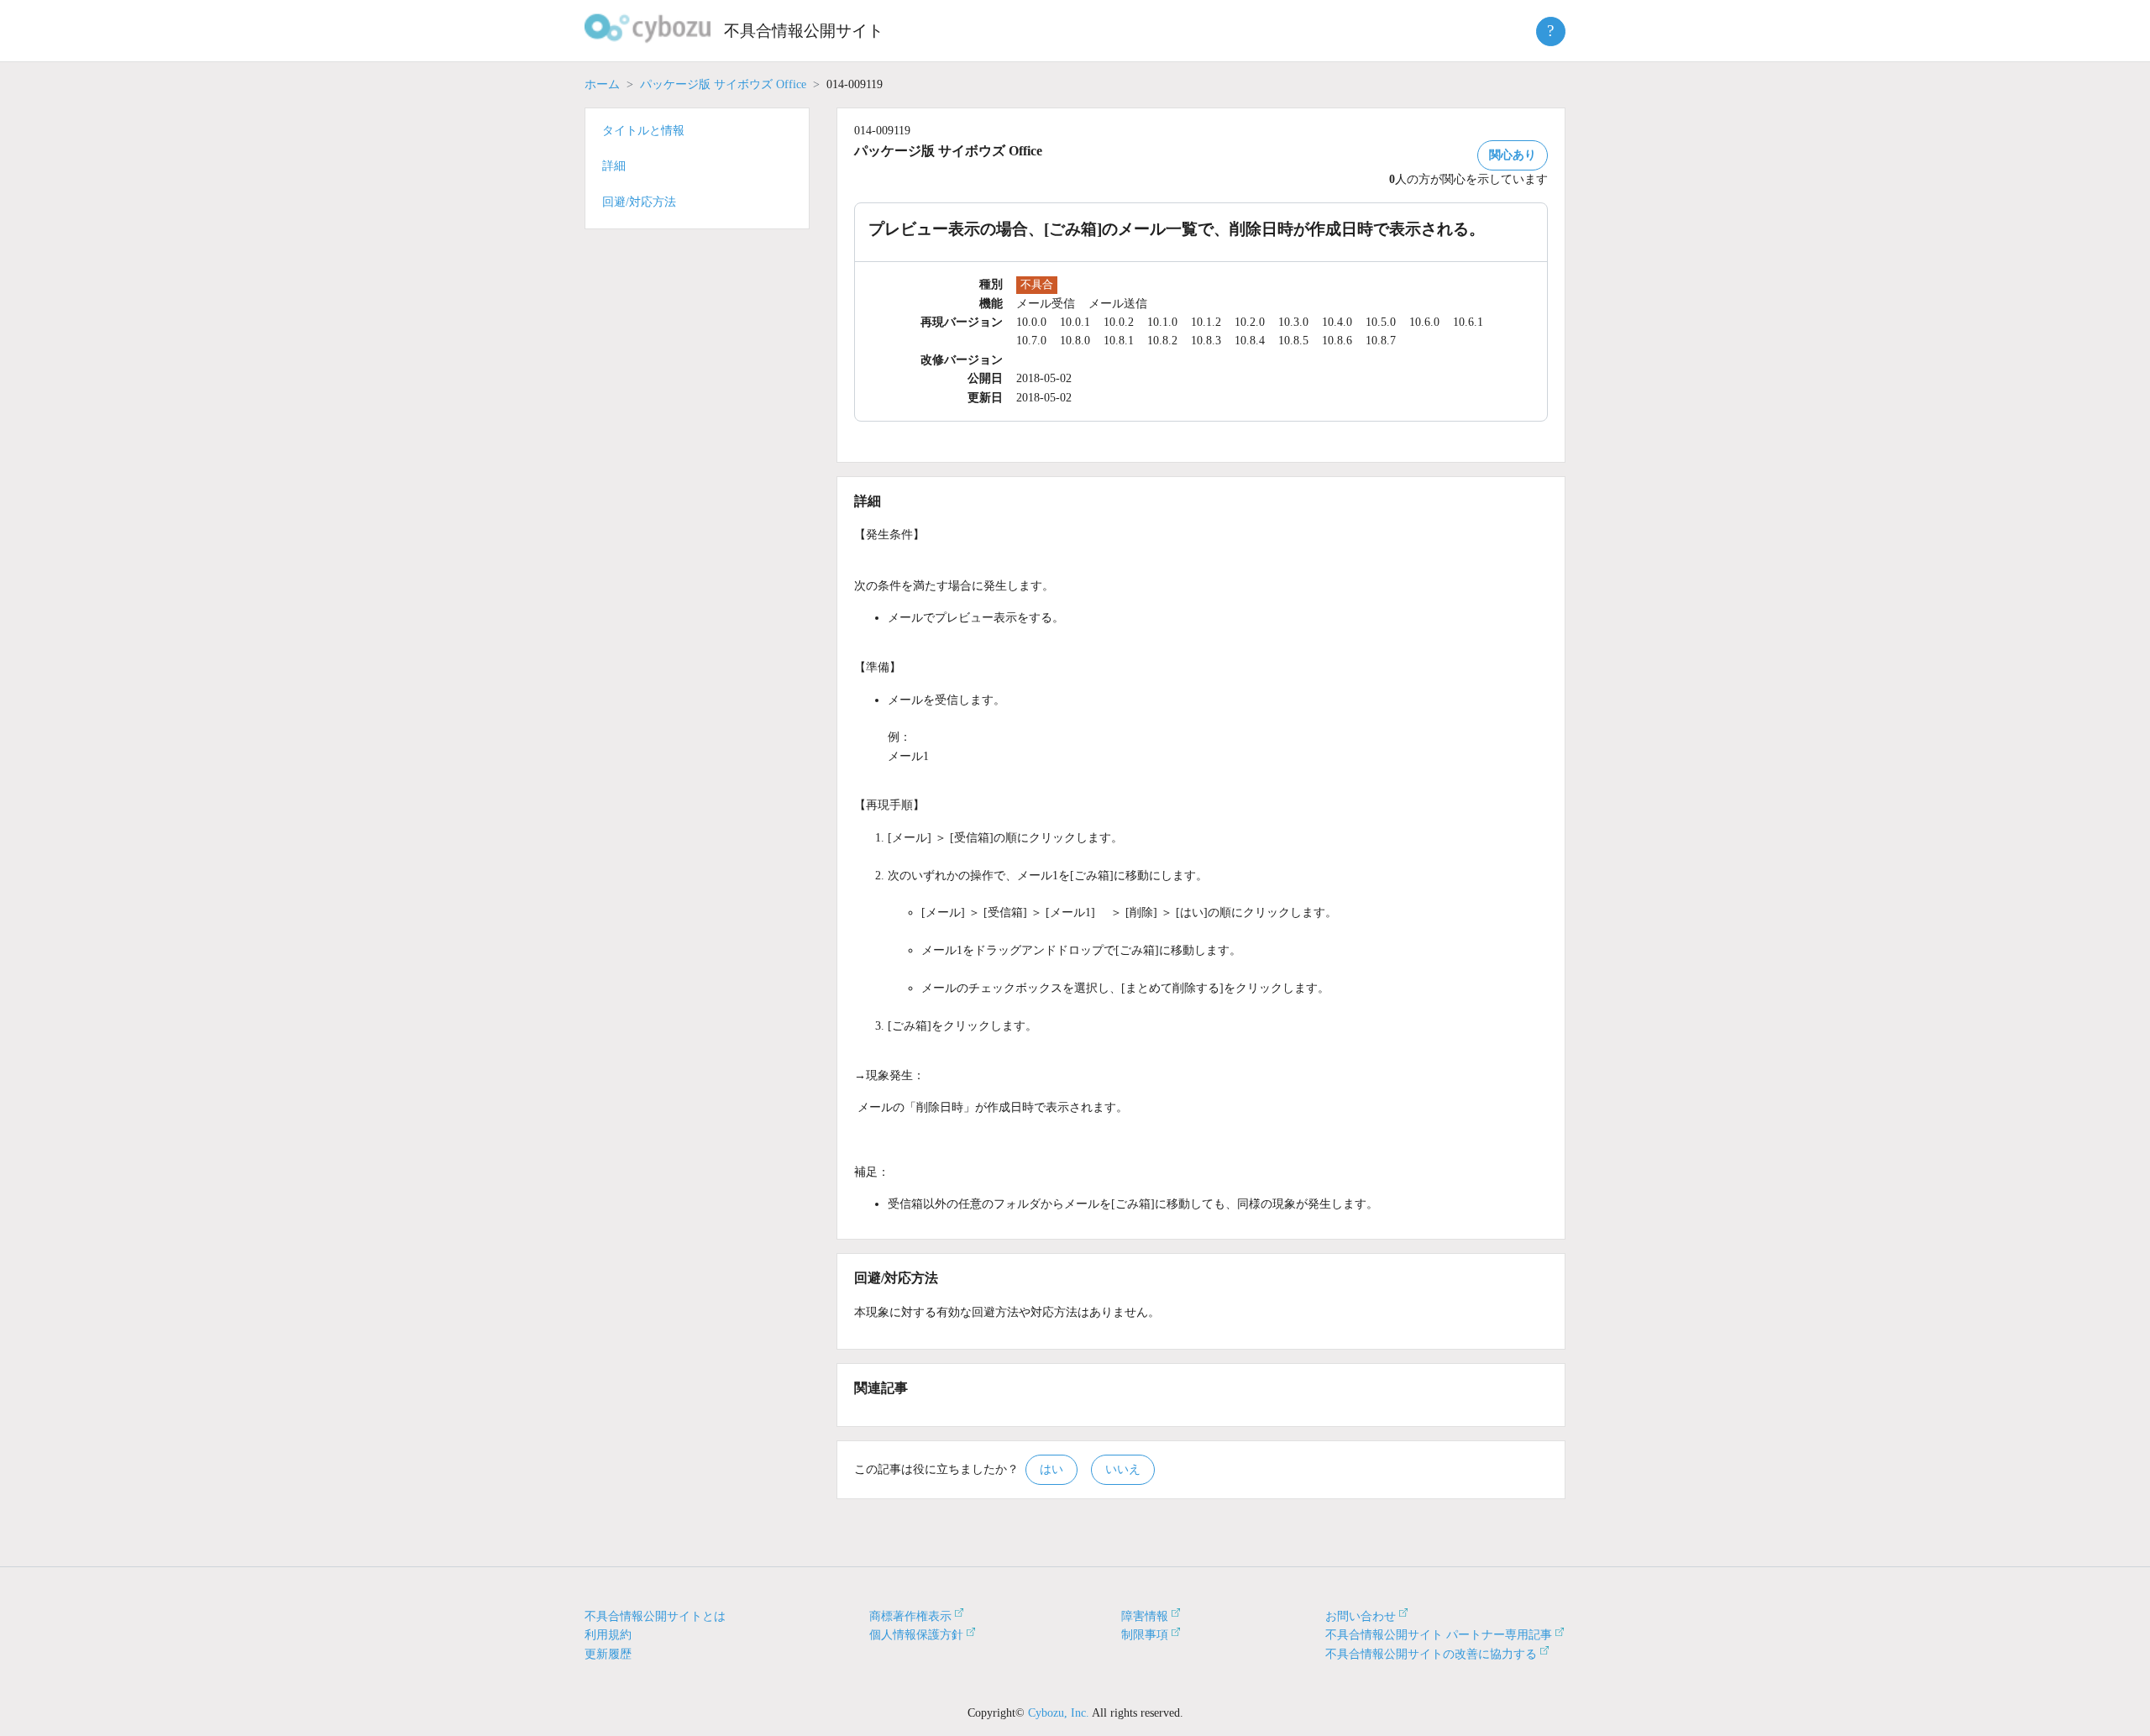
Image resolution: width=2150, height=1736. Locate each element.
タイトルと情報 (643, 131)
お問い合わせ (1361, 1616)
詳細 (614, 166)
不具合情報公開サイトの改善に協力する (1431, 1654)
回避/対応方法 (639, 202)
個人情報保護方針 (916, 1635)
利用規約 (608, 1635)
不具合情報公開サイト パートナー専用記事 (1439, 1635)
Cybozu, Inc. (1059, 1713)
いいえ (1123, 1469)
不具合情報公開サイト (804, 31)
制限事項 (1145, 1635)
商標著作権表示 (910, 1616)
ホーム (602, 84)
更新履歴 (608, 1654)
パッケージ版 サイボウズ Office (723, 84)
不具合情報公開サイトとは (655, 1616)
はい (1051, 1469)
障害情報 (1145, 1616)
